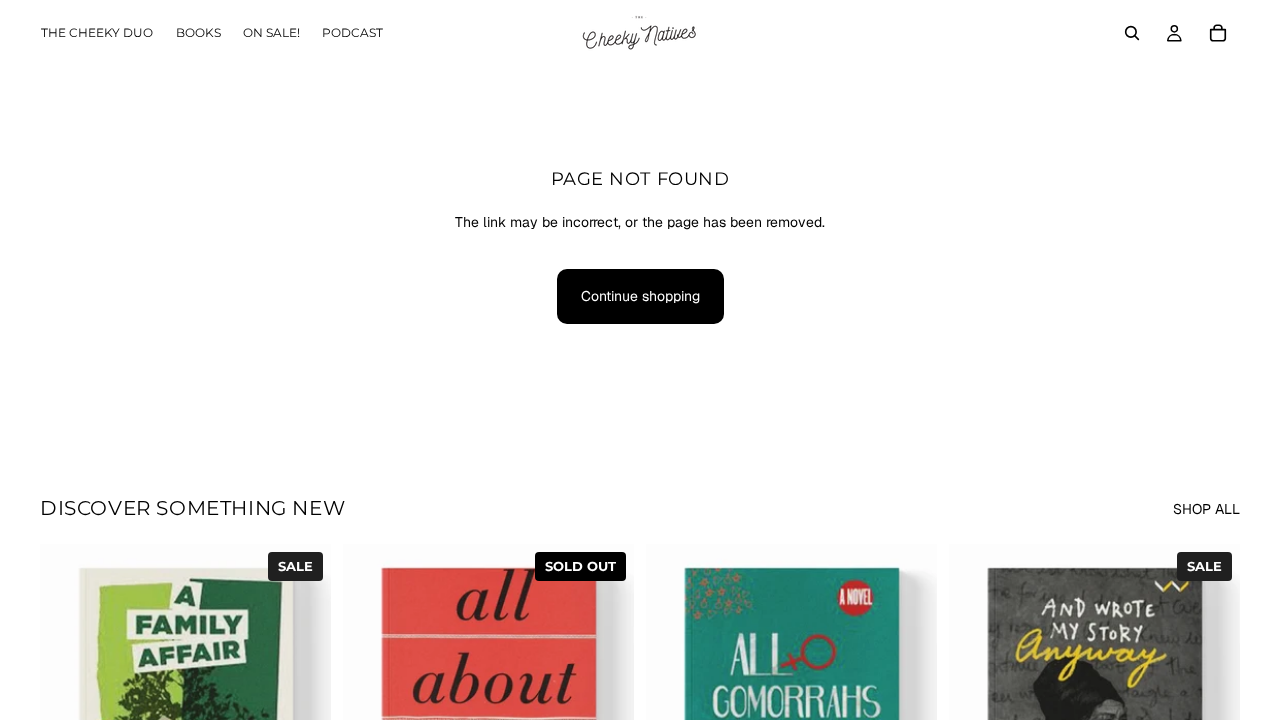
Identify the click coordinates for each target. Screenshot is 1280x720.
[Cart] (1218, 33)
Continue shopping (640, 296)
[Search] (1132, 33)
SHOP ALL (1206, 509)
